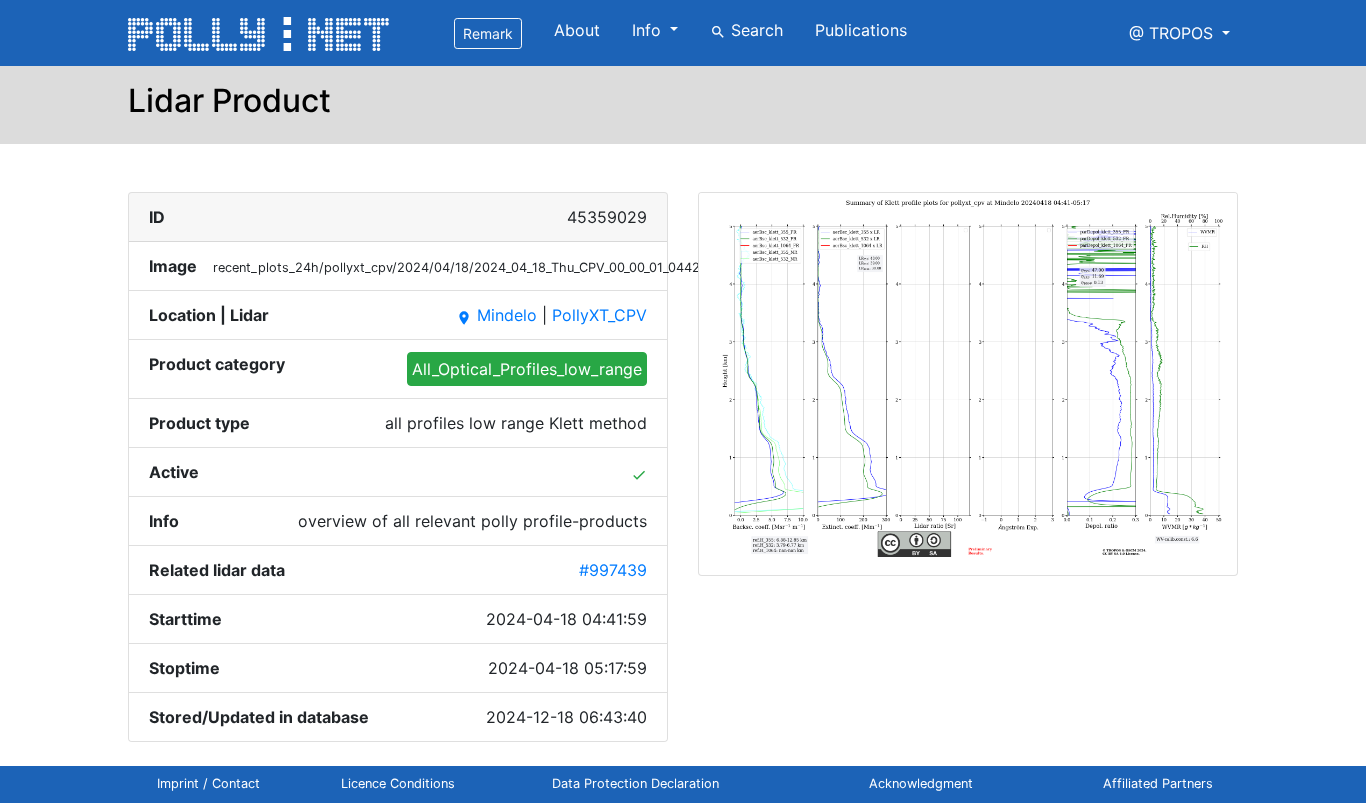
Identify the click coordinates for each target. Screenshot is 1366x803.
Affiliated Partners (1158, 783)
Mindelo (496, 315)
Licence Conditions (398, 783)
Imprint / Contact (208, 783)
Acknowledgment (921, 783)
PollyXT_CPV (599, 315)
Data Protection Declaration (635, 783)
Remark (488, 33)
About (577, 30)
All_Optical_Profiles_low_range (527, 369)
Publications (861, 30)
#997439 (613, 570)
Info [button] (649, 30)
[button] (1179, 33)
